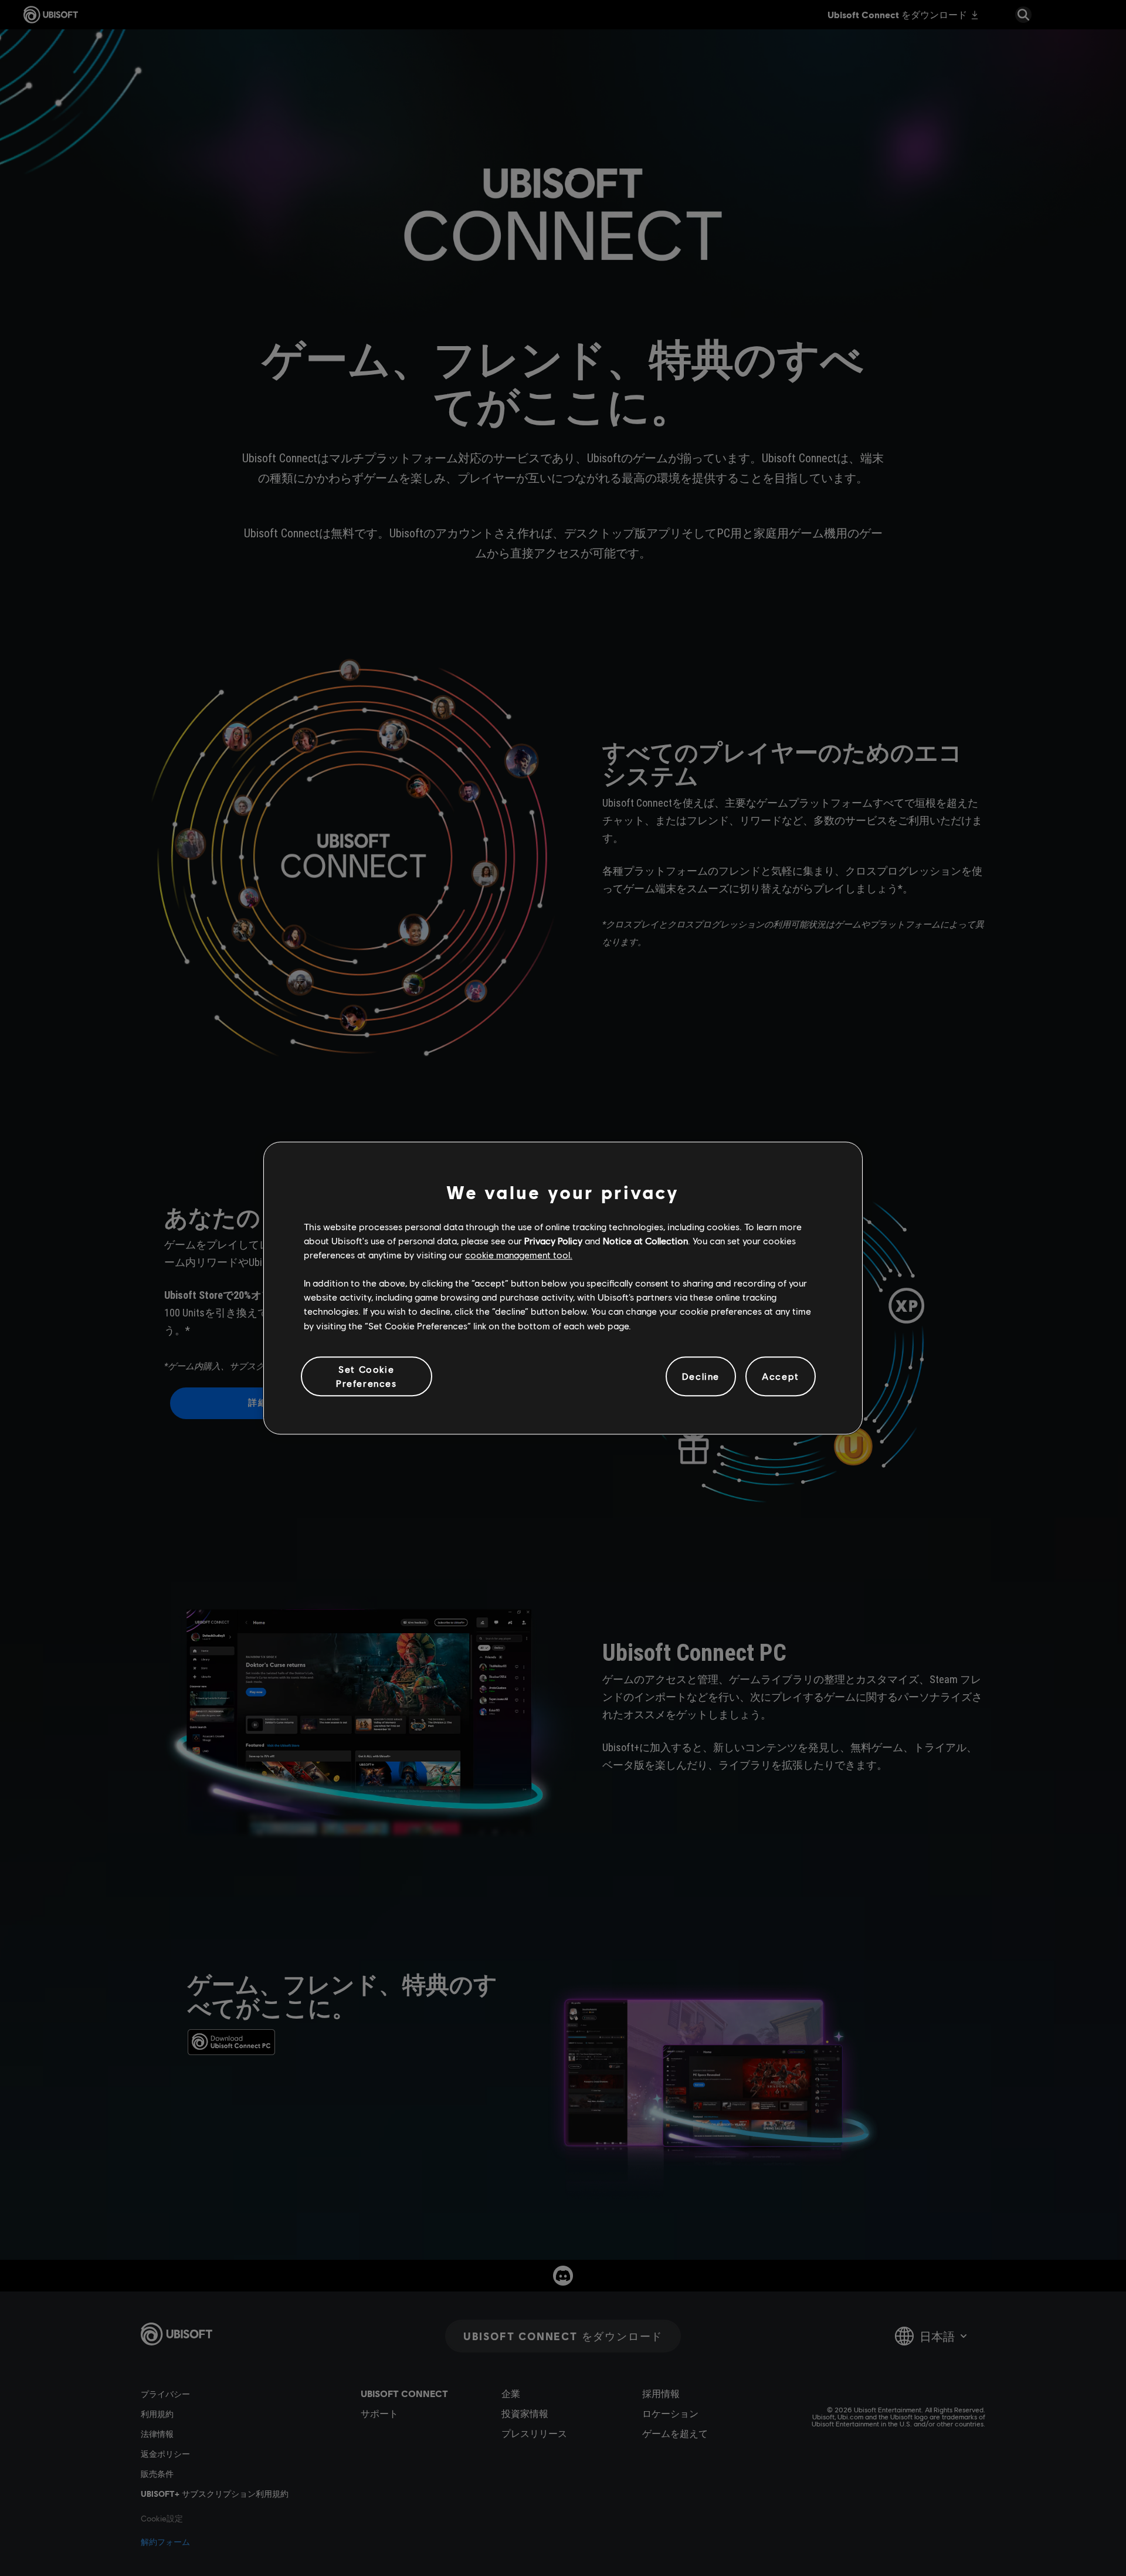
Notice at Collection (645, 1240)
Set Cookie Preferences (367, 1376)
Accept (781, 1376)
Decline (701, 1376)
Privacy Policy (553, 1240)
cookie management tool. (519, 1255)
